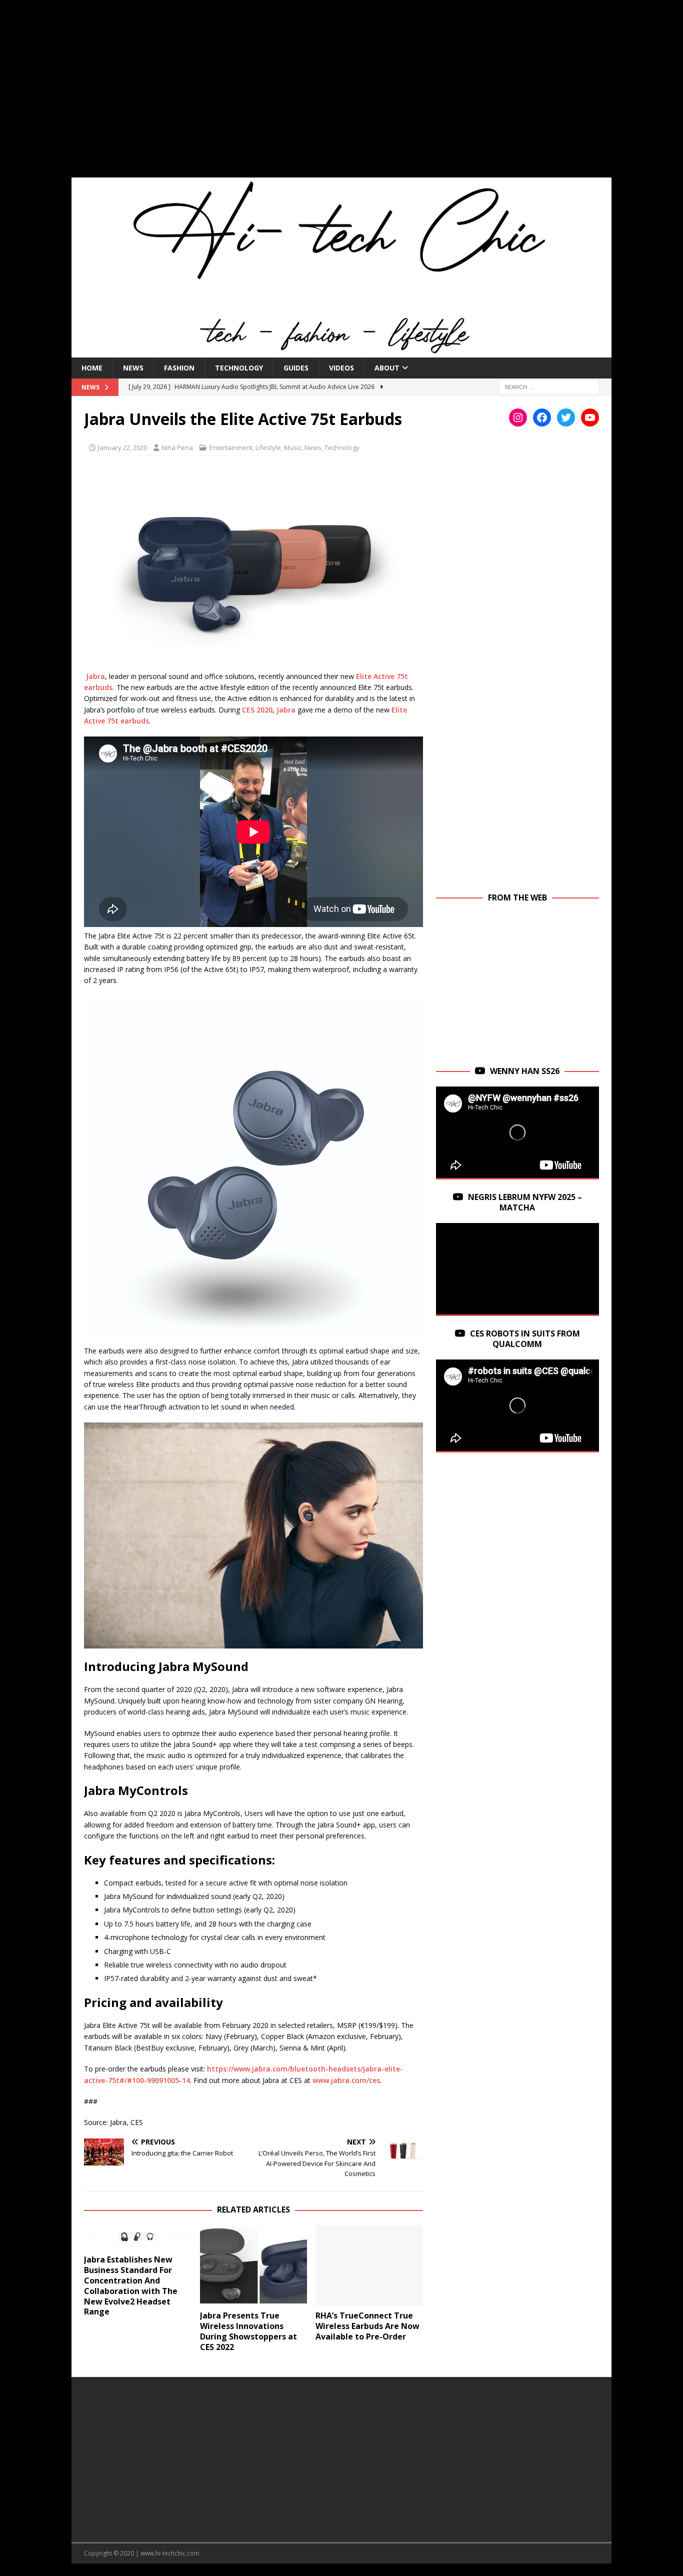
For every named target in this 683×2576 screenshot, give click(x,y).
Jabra (95, 676)
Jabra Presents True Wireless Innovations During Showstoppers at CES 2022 (248, 2331)
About (387, 368)
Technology (239, 368)
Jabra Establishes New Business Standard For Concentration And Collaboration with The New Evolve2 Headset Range (131, 2285)
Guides (296, 368)
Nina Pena (177, 447)
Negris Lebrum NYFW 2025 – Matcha (525, 1202)
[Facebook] (542, 417)
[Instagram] (518, 417)
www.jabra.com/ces (346, 2080)
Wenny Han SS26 (525, 1071)
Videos (341, 368)
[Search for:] (549, 386)
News (133, 368)
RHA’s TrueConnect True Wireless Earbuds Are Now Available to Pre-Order (367, 2326)
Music (293, 447)
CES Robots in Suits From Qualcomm (525, 1339)
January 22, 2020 (122, 447)
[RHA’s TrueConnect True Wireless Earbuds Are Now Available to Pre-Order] (369, 2265)
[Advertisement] (341, 95)
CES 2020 (257, 710)
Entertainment (231, 447)
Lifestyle (268, 447)
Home (92, 368)
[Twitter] (566, 417)
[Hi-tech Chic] (341, 351)
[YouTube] (590, 417)
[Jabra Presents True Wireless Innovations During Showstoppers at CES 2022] (254, 2265)
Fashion (179, 368)
